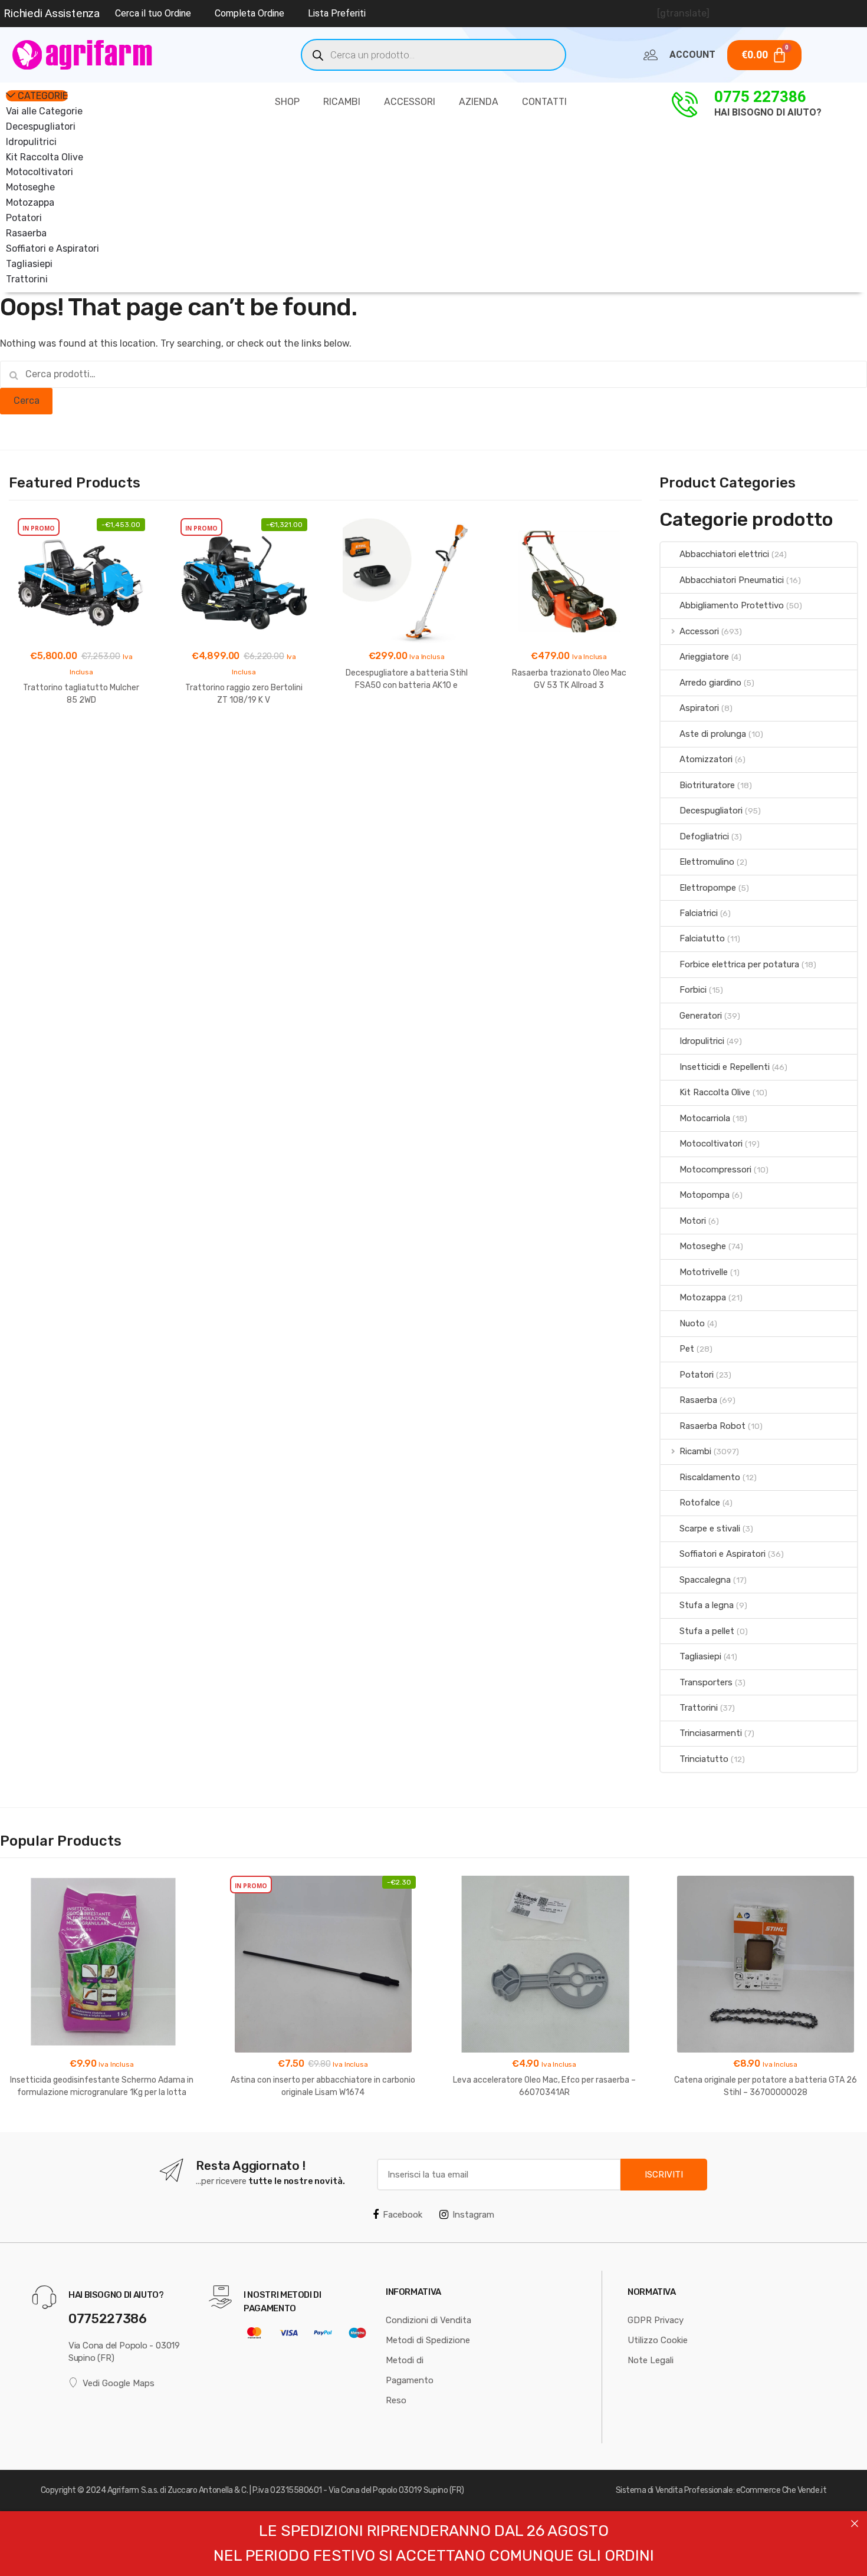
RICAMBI (342, 102)
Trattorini (27, 279)
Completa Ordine (249, 13)
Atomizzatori (706, 759)
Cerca (27, 401)
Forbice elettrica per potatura (739, 964)
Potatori (24, 218)
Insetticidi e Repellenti (725, 1067)
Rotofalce (700, 1503)
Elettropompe (708, 888)
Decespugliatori (41, 126)
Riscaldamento (710, 1477)
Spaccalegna (705, 1580)
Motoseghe (30, 187)
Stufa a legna (707, 1605)
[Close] (855, 2524)
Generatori (701, 1016)
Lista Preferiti (337, 13)
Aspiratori (699, 708)
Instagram (473, 2215)
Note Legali (651, 2360)
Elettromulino (707, 862)
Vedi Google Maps (119, 2383)
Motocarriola (705, 1118)
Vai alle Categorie (44, 111)
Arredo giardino (710, 683)
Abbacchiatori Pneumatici (732, 580)
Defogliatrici (704, 836)
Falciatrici (699, 913)
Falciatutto (702, 938)
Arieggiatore (704, 657)
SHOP (287, 102)
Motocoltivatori (40, 172)
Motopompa (705, 1195)
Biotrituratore (707, 785)
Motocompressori (715, 1170)
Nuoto (692, 1323)
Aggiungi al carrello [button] (81, 738)
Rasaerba (26, 233)
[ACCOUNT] (651, 55)
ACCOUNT (692, 55)
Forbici (693, 990)
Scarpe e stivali (710, 1529)
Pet (687, 1349)
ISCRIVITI (664, 2175)
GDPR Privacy (656, 2320)
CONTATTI (544, 102)
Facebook (403, 2215)
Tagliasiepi (29, 264)
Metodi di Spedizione (428, 2340)
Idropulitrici (31, 142)
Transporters (706, 1682)
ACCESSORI (410, 102)
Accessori (699, 631)
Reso (396, 2400)
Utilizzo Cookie (658, 2340)
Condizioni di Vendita (428, 2320)
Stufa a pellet (707, 1631)
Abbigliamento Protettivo (732, 605)
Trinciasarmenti (711, 1733)
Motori (693, 1221)
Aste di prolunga (713, 734)
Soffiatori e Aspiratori (52, 248)
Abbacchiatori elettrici (724, 554)
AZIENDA (479, 102)
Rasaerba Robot (712, 1426)
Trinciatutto (704, 1759)
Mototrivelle (704, 1272)
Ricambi (695, 1451)
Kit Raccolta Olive (45, 157)
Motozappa (30, 202)
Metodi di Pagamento (410, 2370)
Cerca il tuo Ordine (153, 13)
